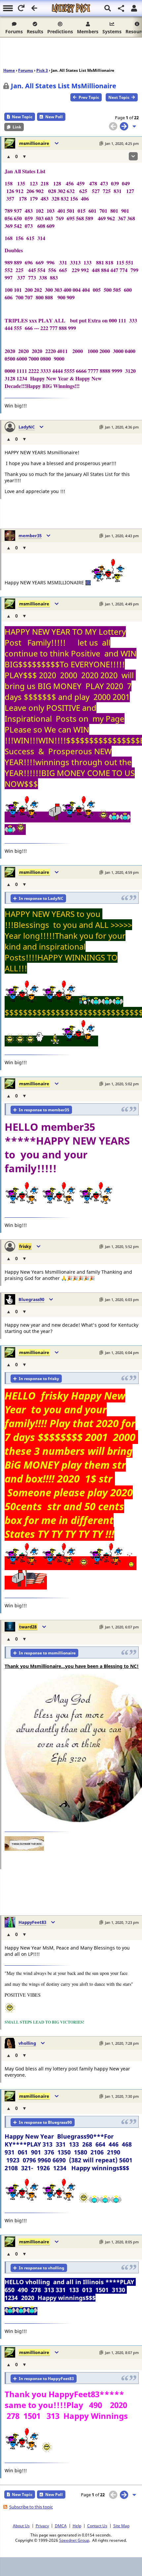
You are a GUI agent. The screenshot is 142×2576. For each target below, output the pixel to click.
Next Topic (119, 97)
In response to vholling (42, 2268)
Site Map (121, 2526)
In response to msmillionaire (47, 1653)
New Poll (54, 117)
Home (9, 70)
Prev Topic (89, 97)
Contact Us (97, 2526)
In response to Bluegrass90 (45, 2122)
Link (17, 127)
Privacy (42, 2526)
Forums (14, 31)
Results (35, 31)
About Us (21, 2526)
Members (88, 31)
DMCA (61, 2526)
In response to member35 (44, 1110)
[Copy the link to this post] (101, 143)
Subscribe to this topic (31, 2507)
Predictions (60, 31)
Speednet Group (74, 2540)
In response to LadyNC (41, 898)
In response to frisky (39, 1379)
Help (77, 2526)
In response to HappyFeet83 (46, 2379)
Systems (112, 31)
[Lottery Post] (71, 8)
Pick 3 (42, 70)
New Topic (22, 117)
